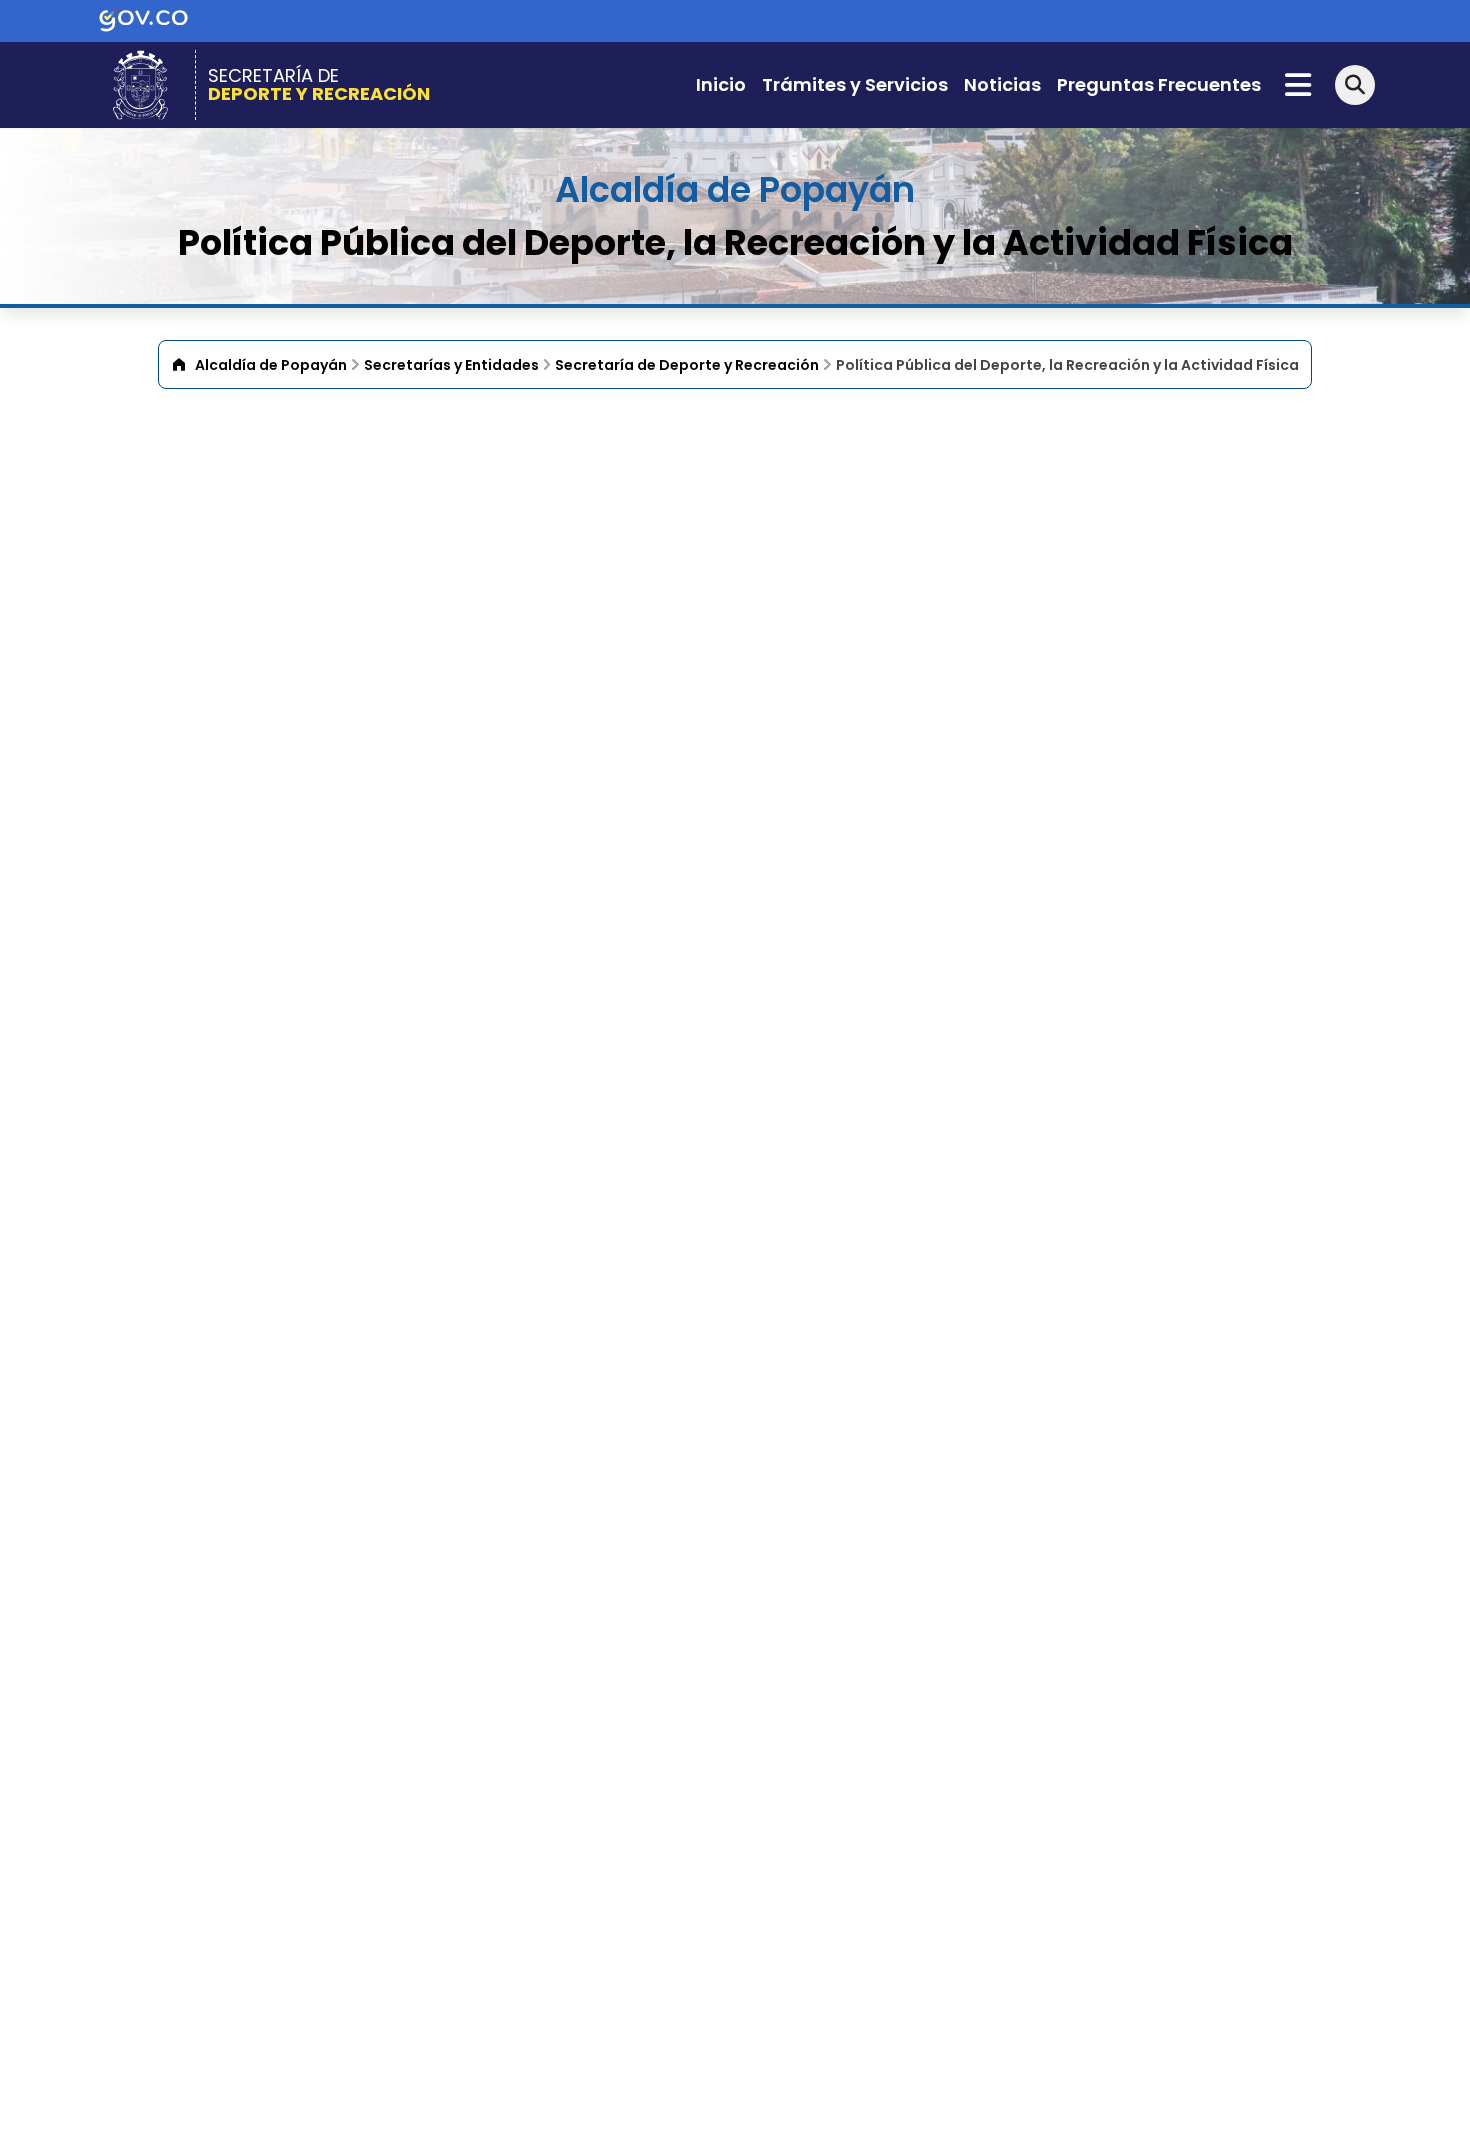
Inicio (721, 84)
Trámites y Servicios (855, 84)
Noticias (1002, 84)
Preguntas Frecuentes (1159, 84)
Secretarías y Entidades (451, 365)
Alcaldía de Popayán (271, 365)
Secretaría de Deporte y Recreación (687, 365)
